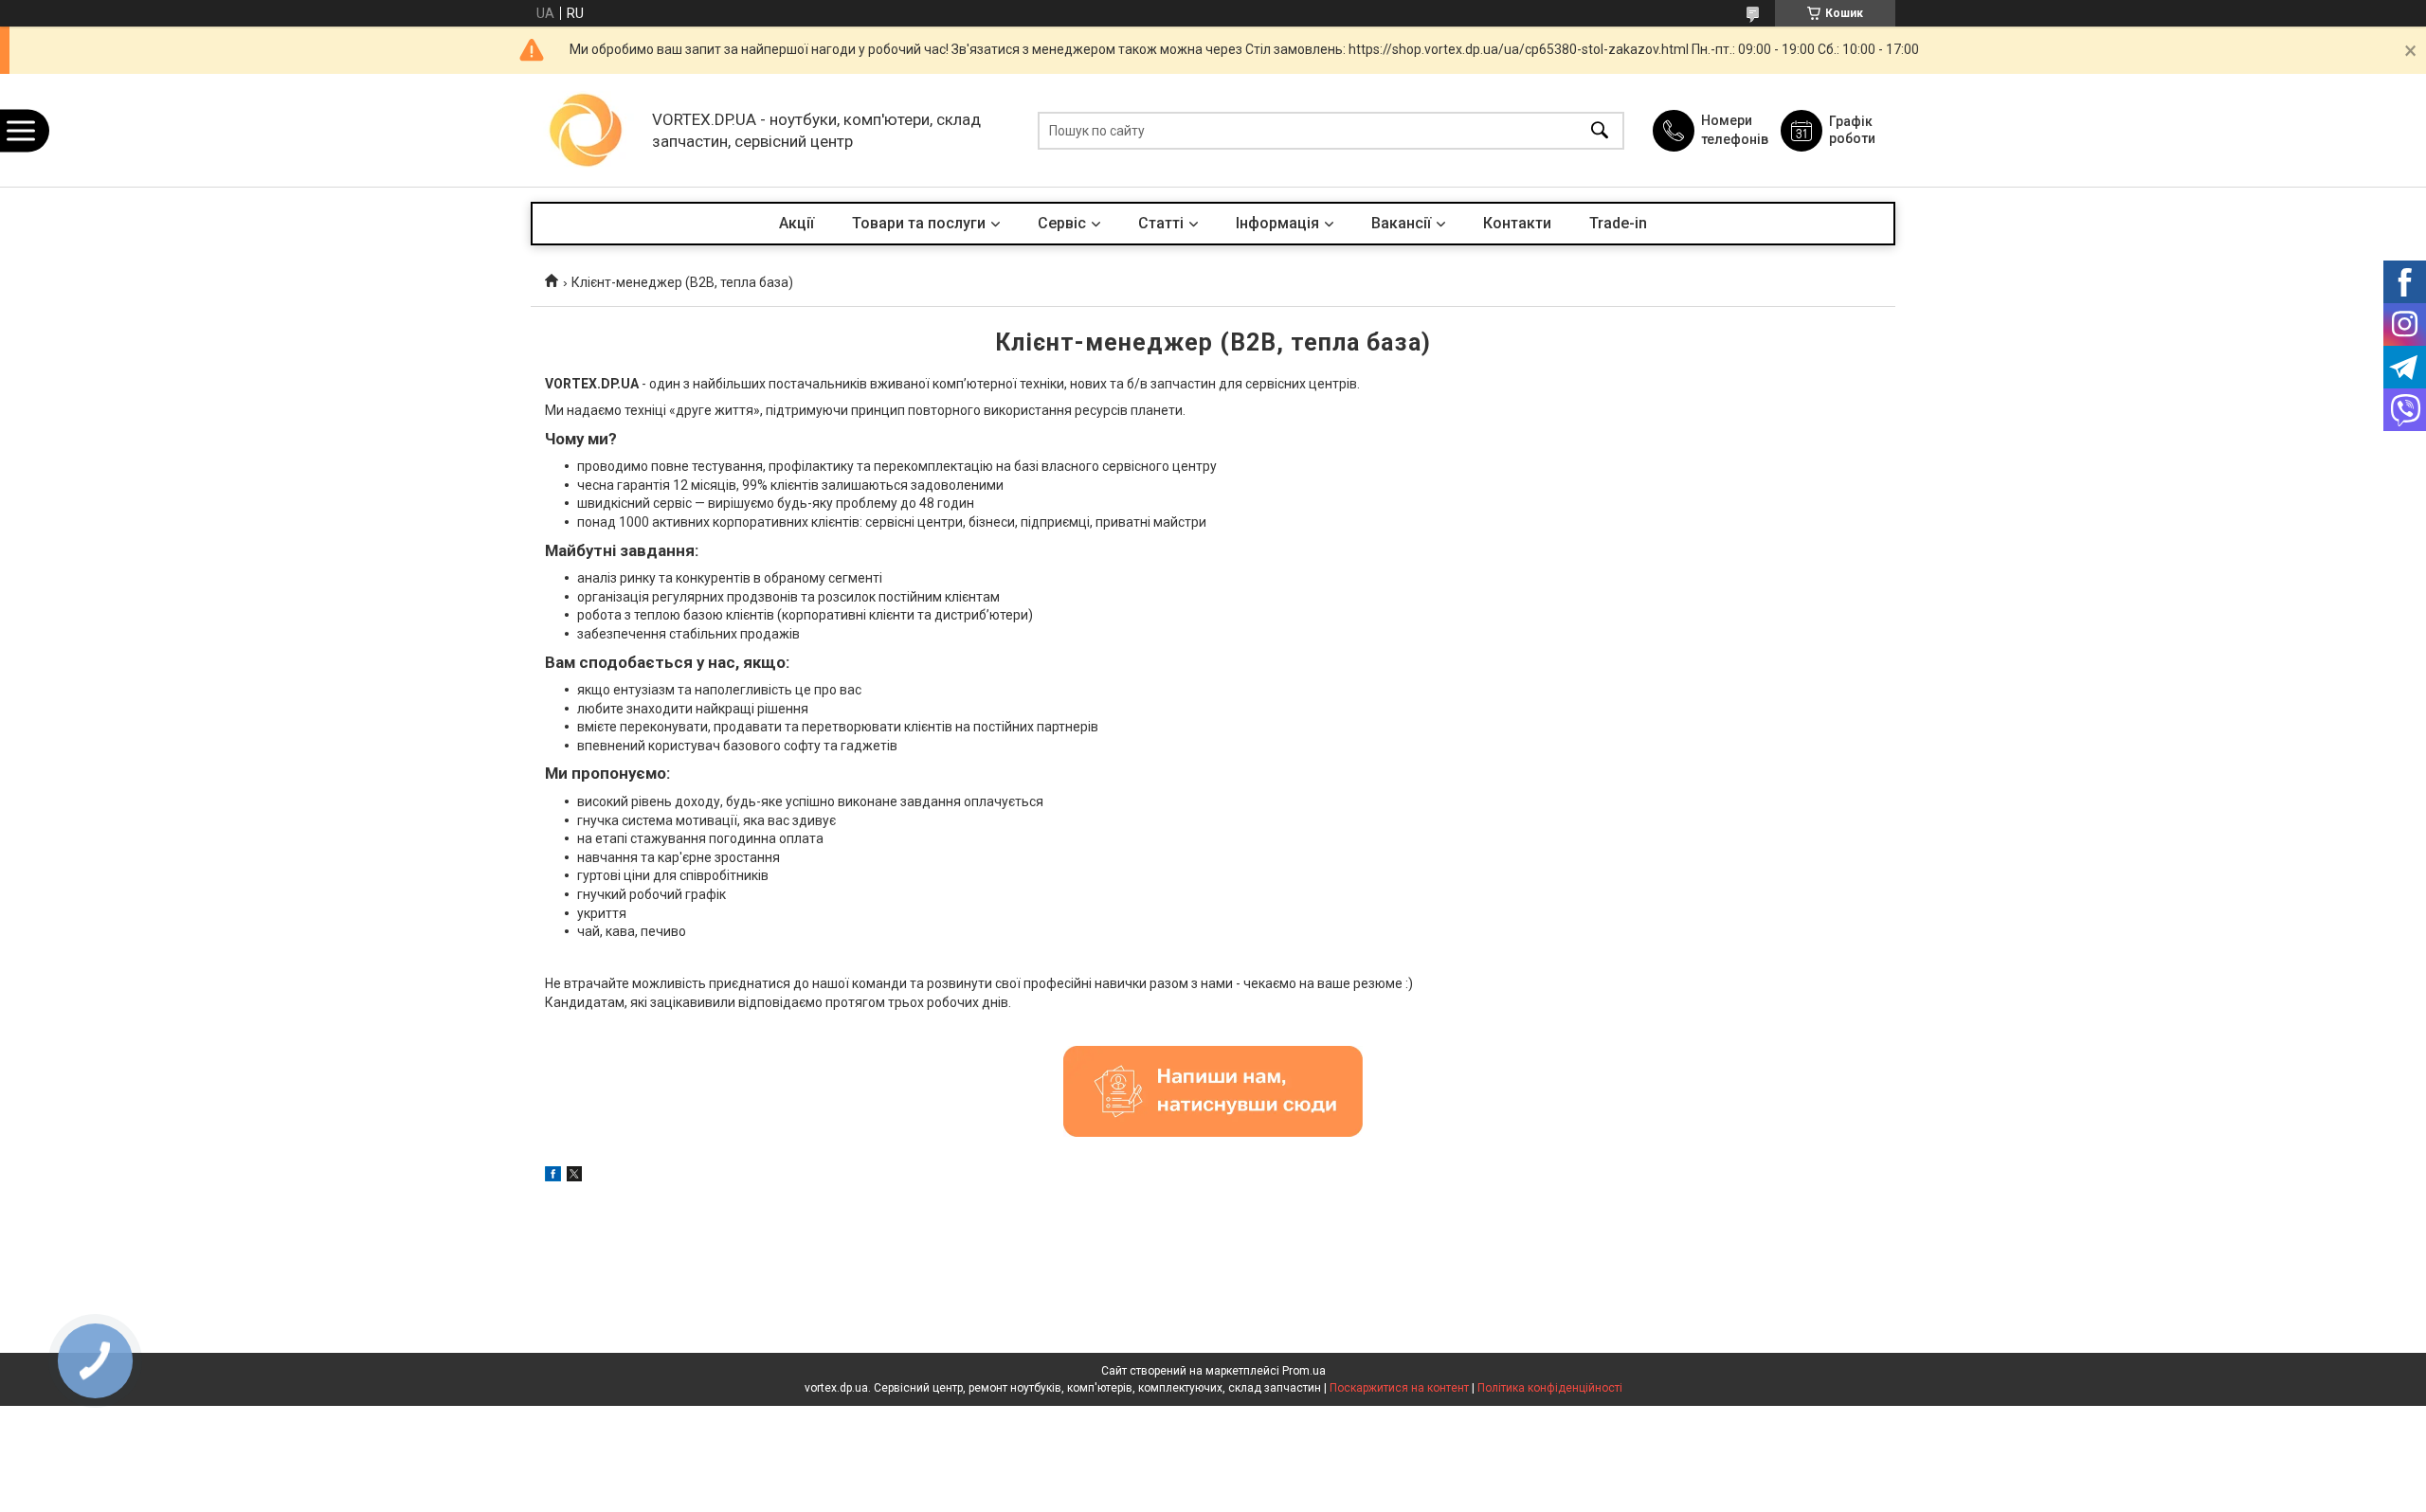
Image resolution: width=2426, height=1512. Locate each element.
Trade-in (1618, 223)
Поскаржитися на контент (1399, 1388)
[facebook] (553, 1177)
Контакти (1517, 223)
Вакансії (1401, 223)
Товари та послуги (919, 223)
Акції (797, 223)
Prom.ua (1304, 1371)
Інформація (1277, 223)
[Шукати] (1600, 130)
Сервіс (1062, 223)
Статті (1161, 223)
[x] (574, 1177)
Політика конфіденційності (1550, 1388)
